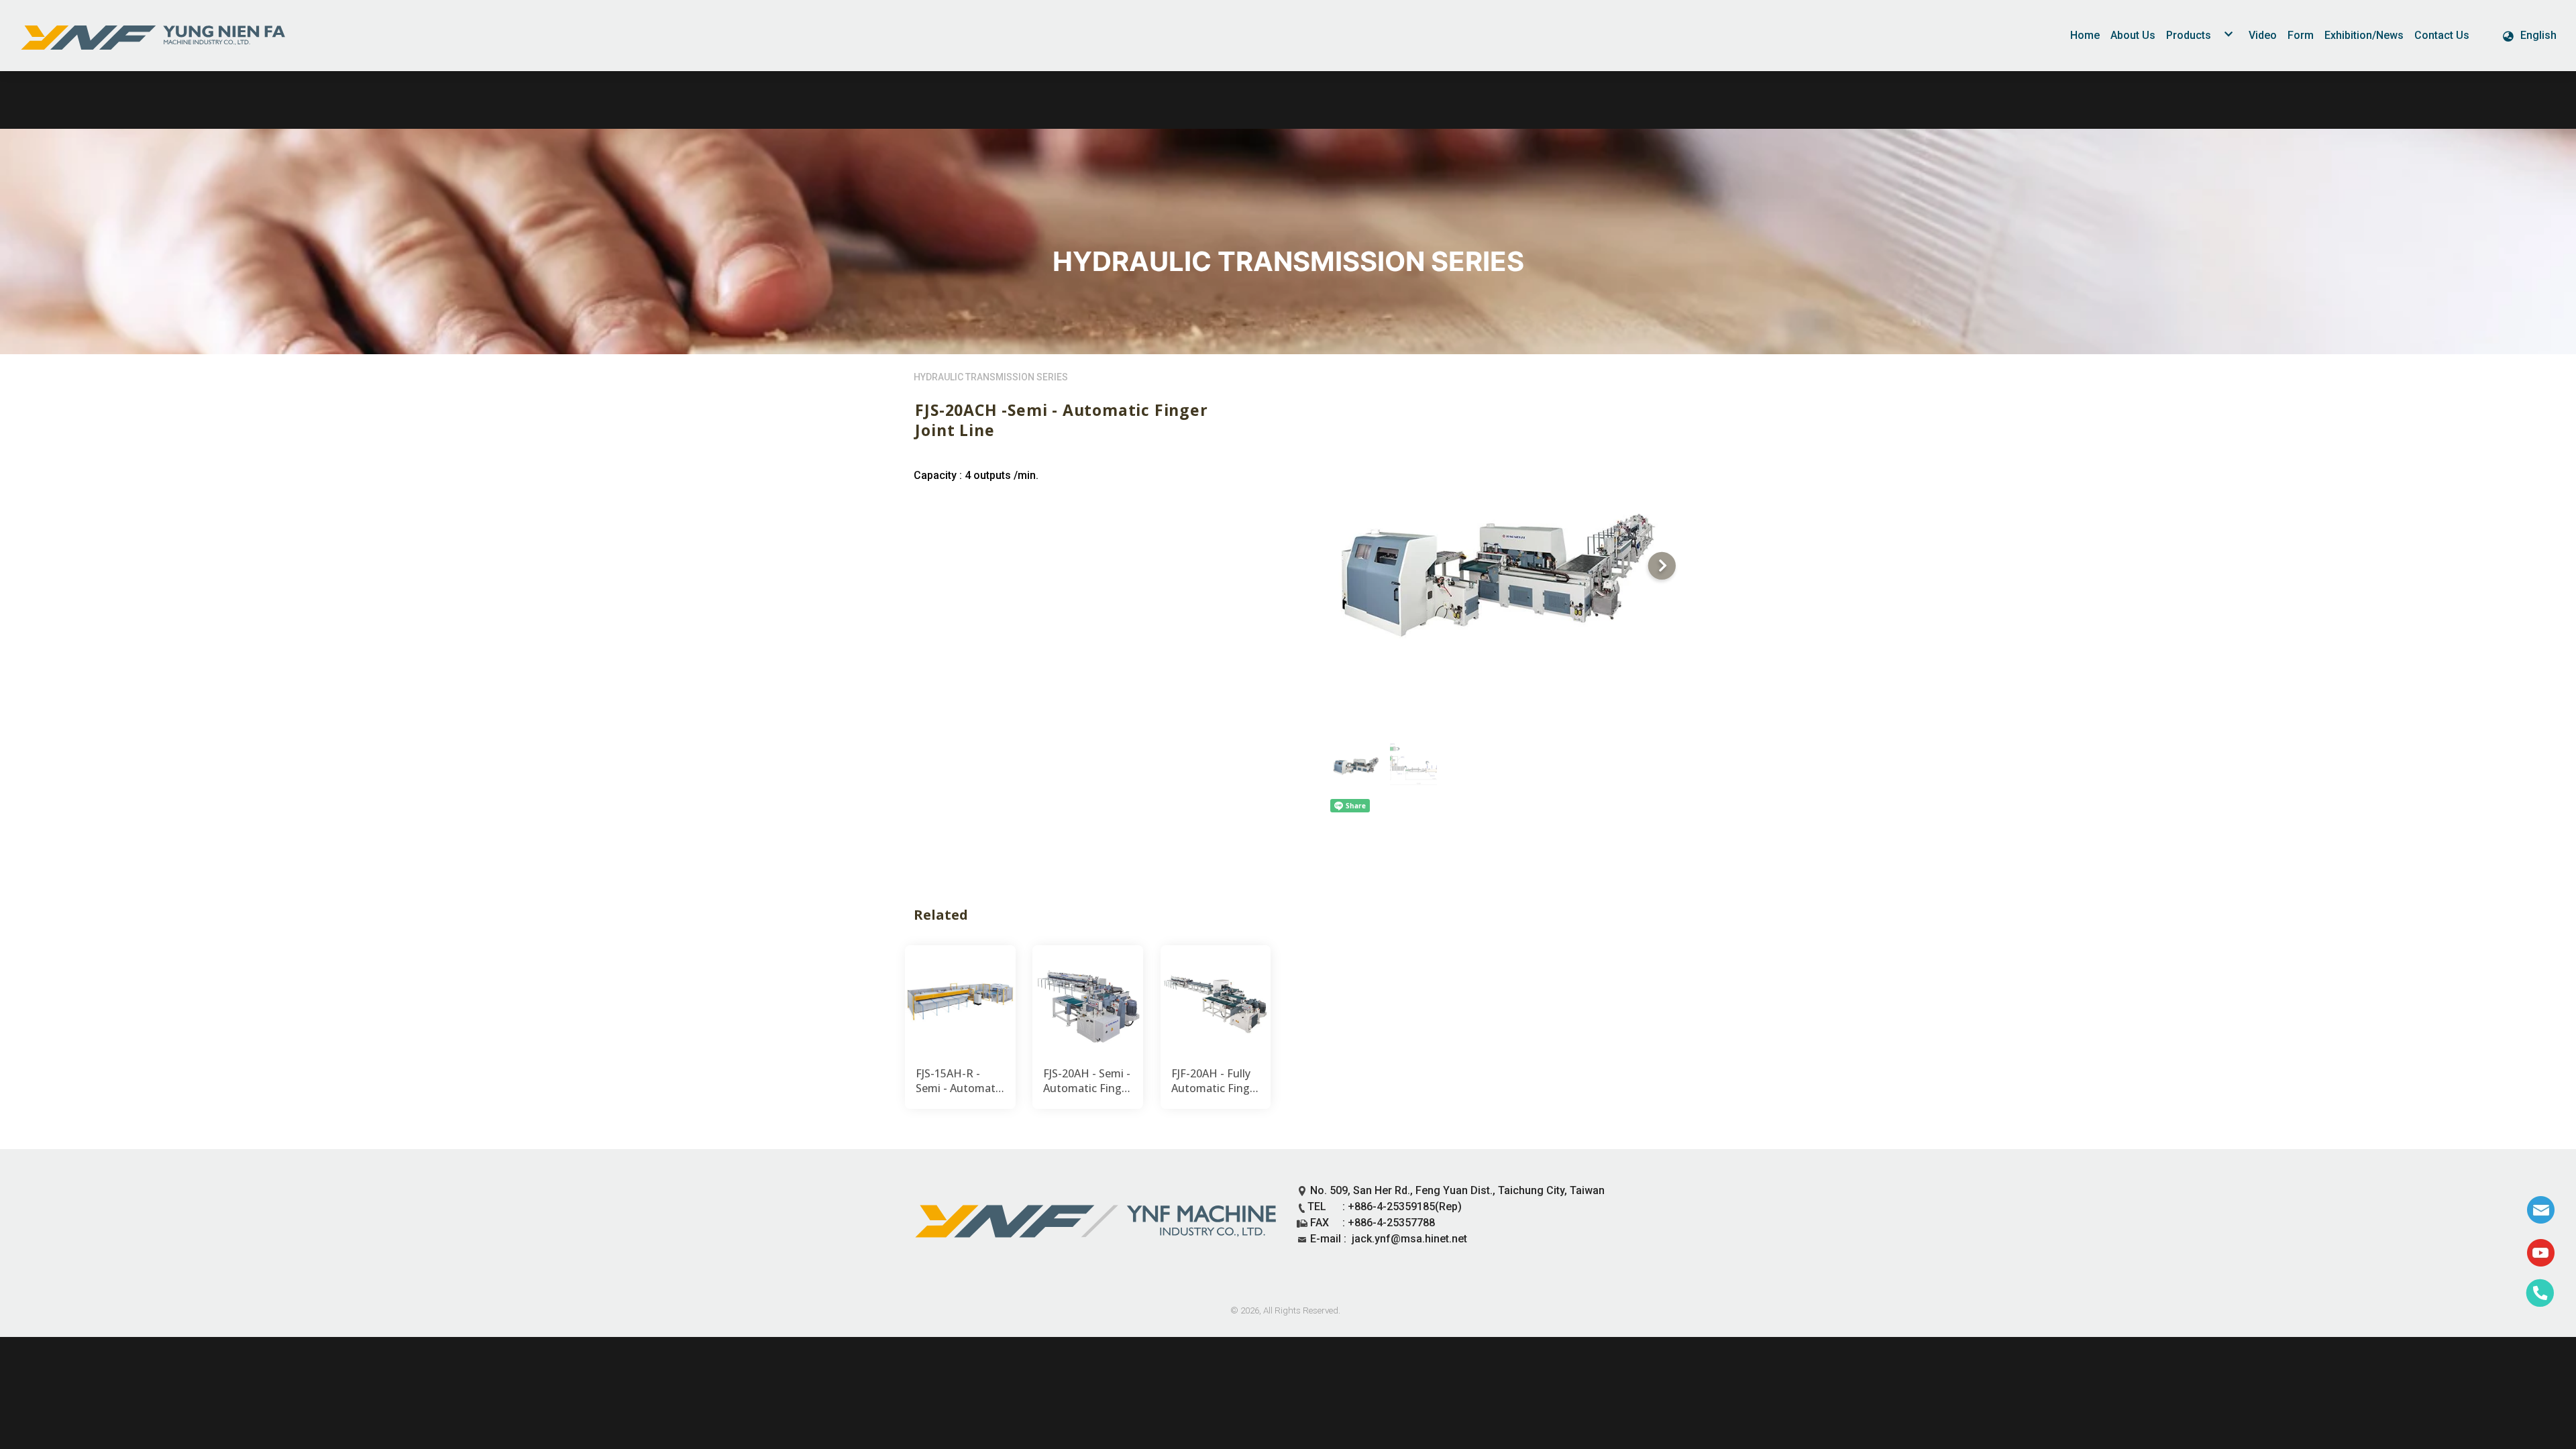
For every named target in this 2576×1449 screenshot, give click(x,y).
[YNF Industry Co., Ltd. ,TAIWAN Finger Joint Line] (154, 36)
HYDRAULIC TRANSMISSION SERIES (991, 377)
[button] (2529, 36)
